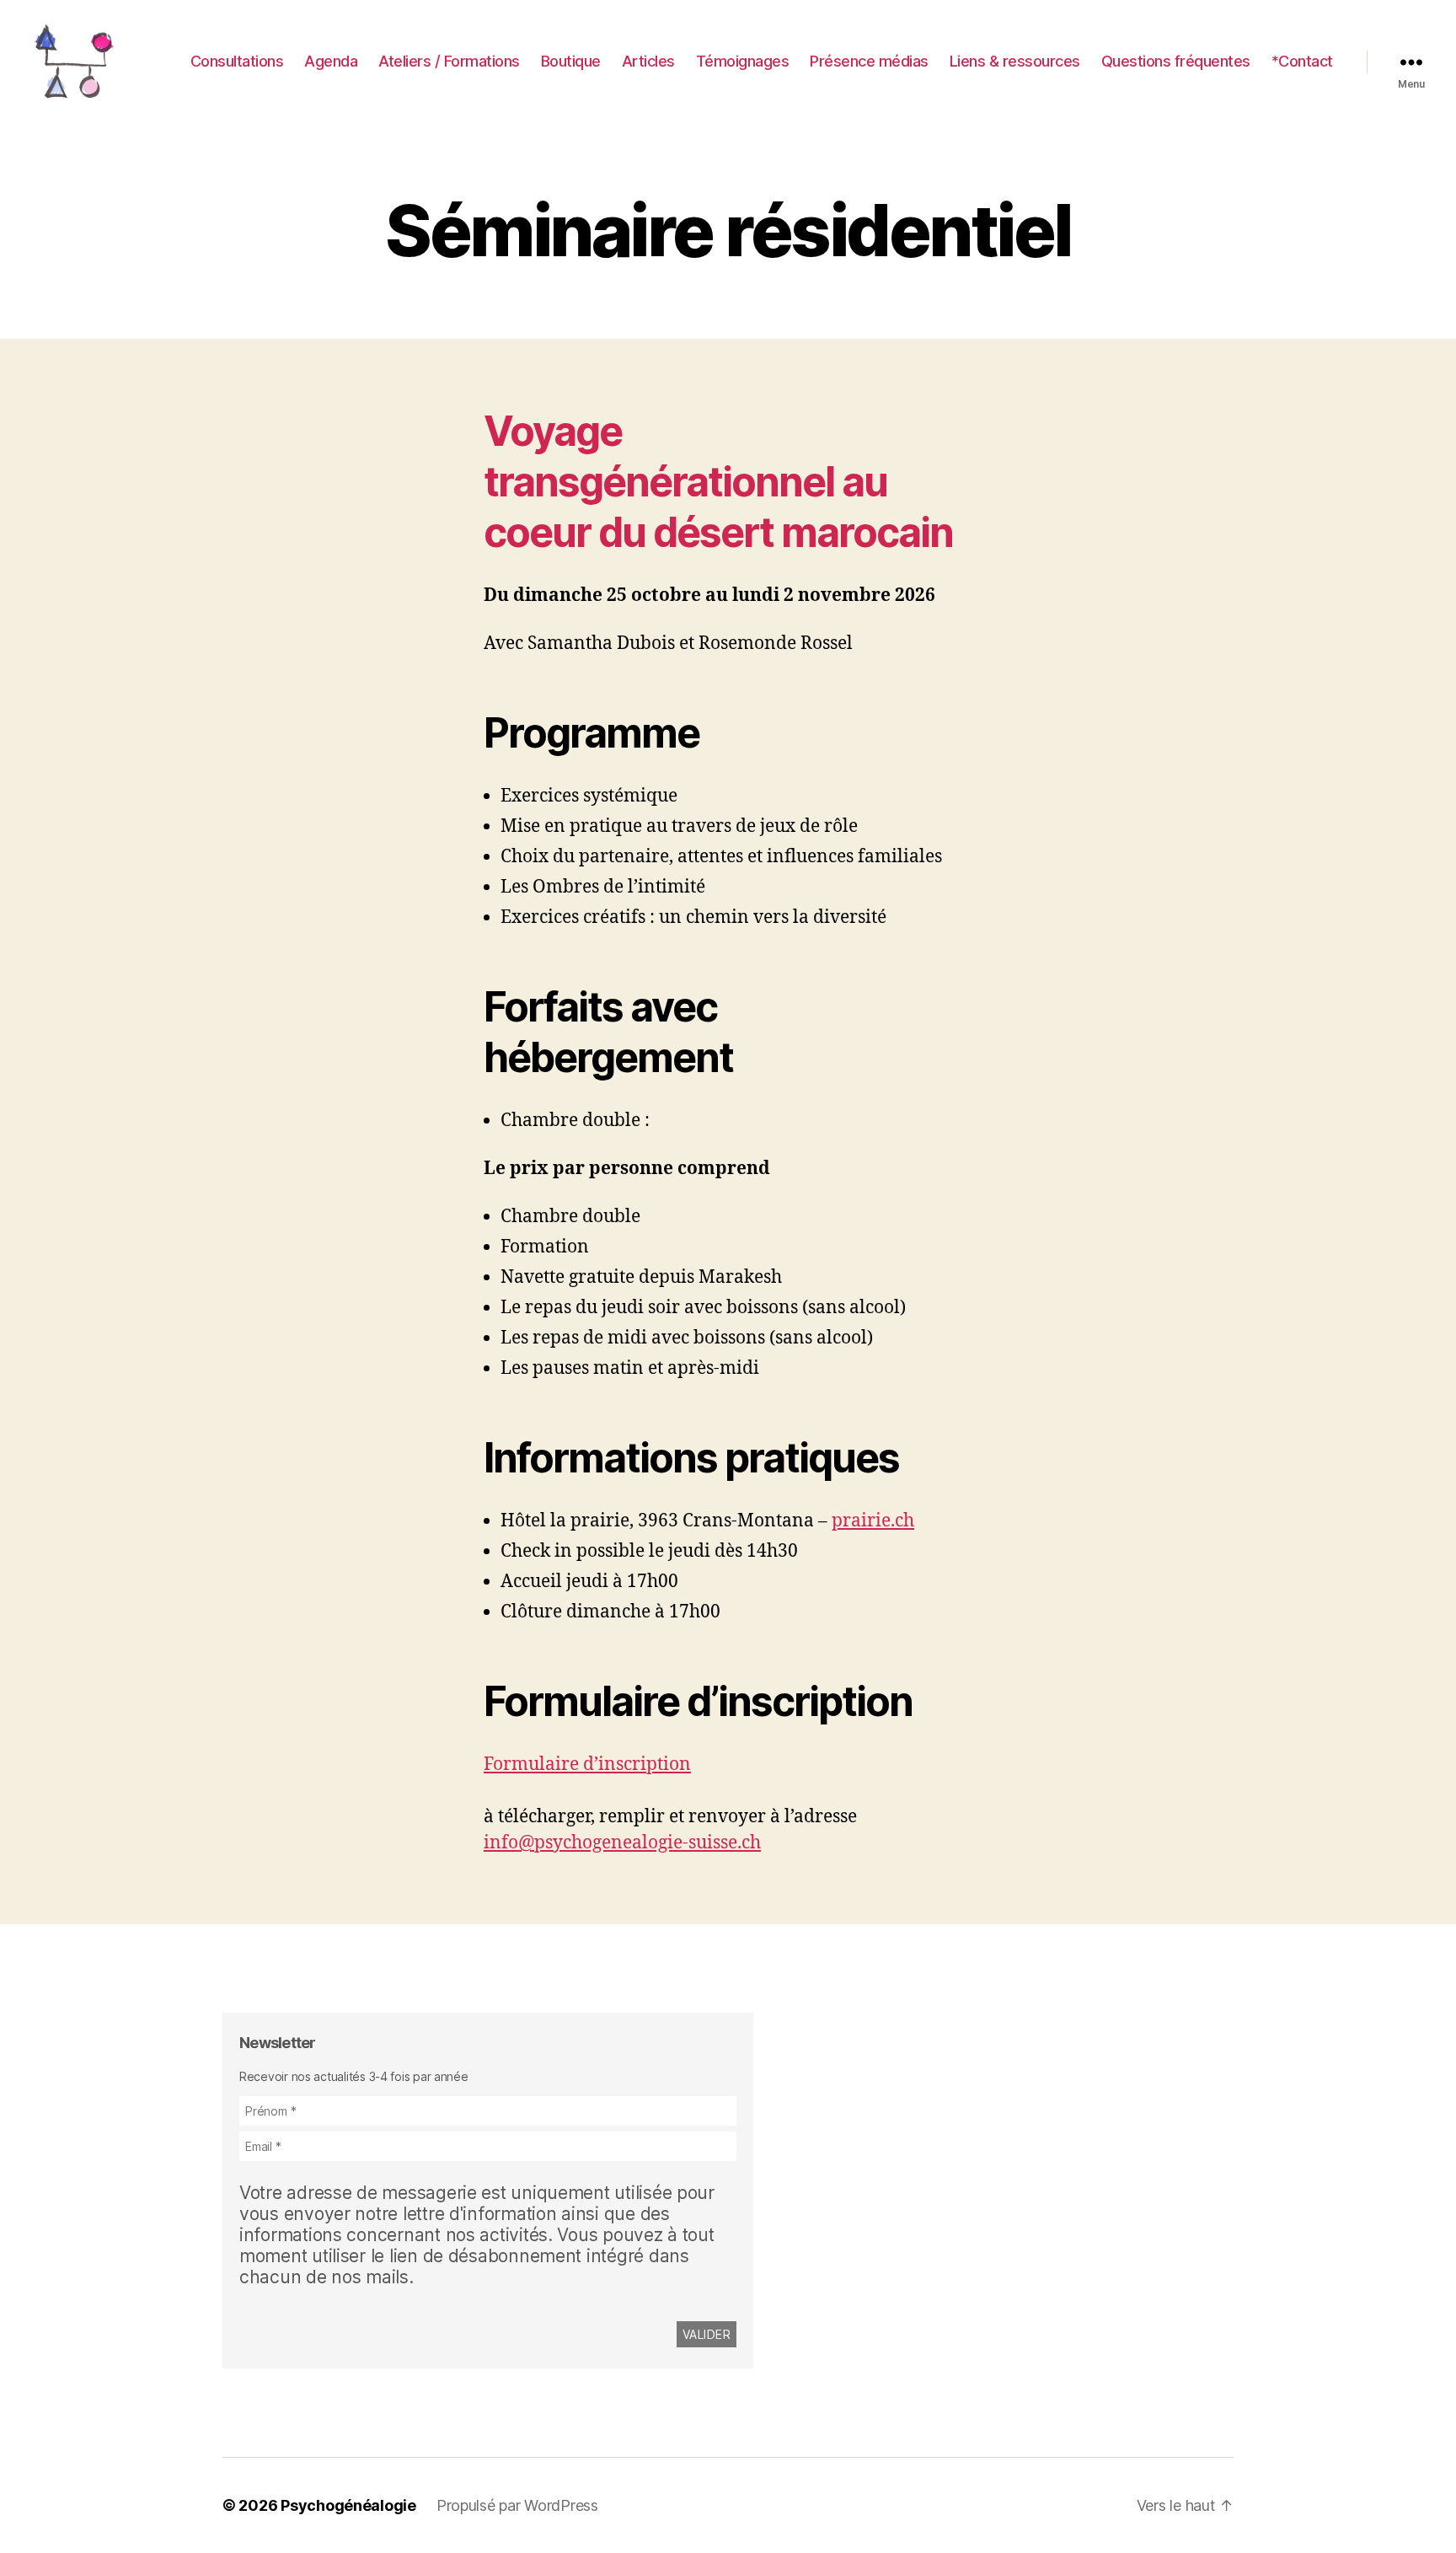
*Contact (1302, 61)
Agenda (331, 61)
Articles (648, 61)
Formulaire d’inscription (587, 1765)
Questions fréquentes (1176, 61)
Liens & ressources (1015, 61)
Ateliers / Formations (449, 61)
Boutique (571, 61)
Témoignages (743, 61)
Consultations (237, 61)
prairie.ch (873, 1521)
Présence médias (869, 61)
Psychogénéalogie (348, 2505)
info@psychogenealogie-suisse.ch (622, 1843)
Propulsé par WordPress (517, 2505)
